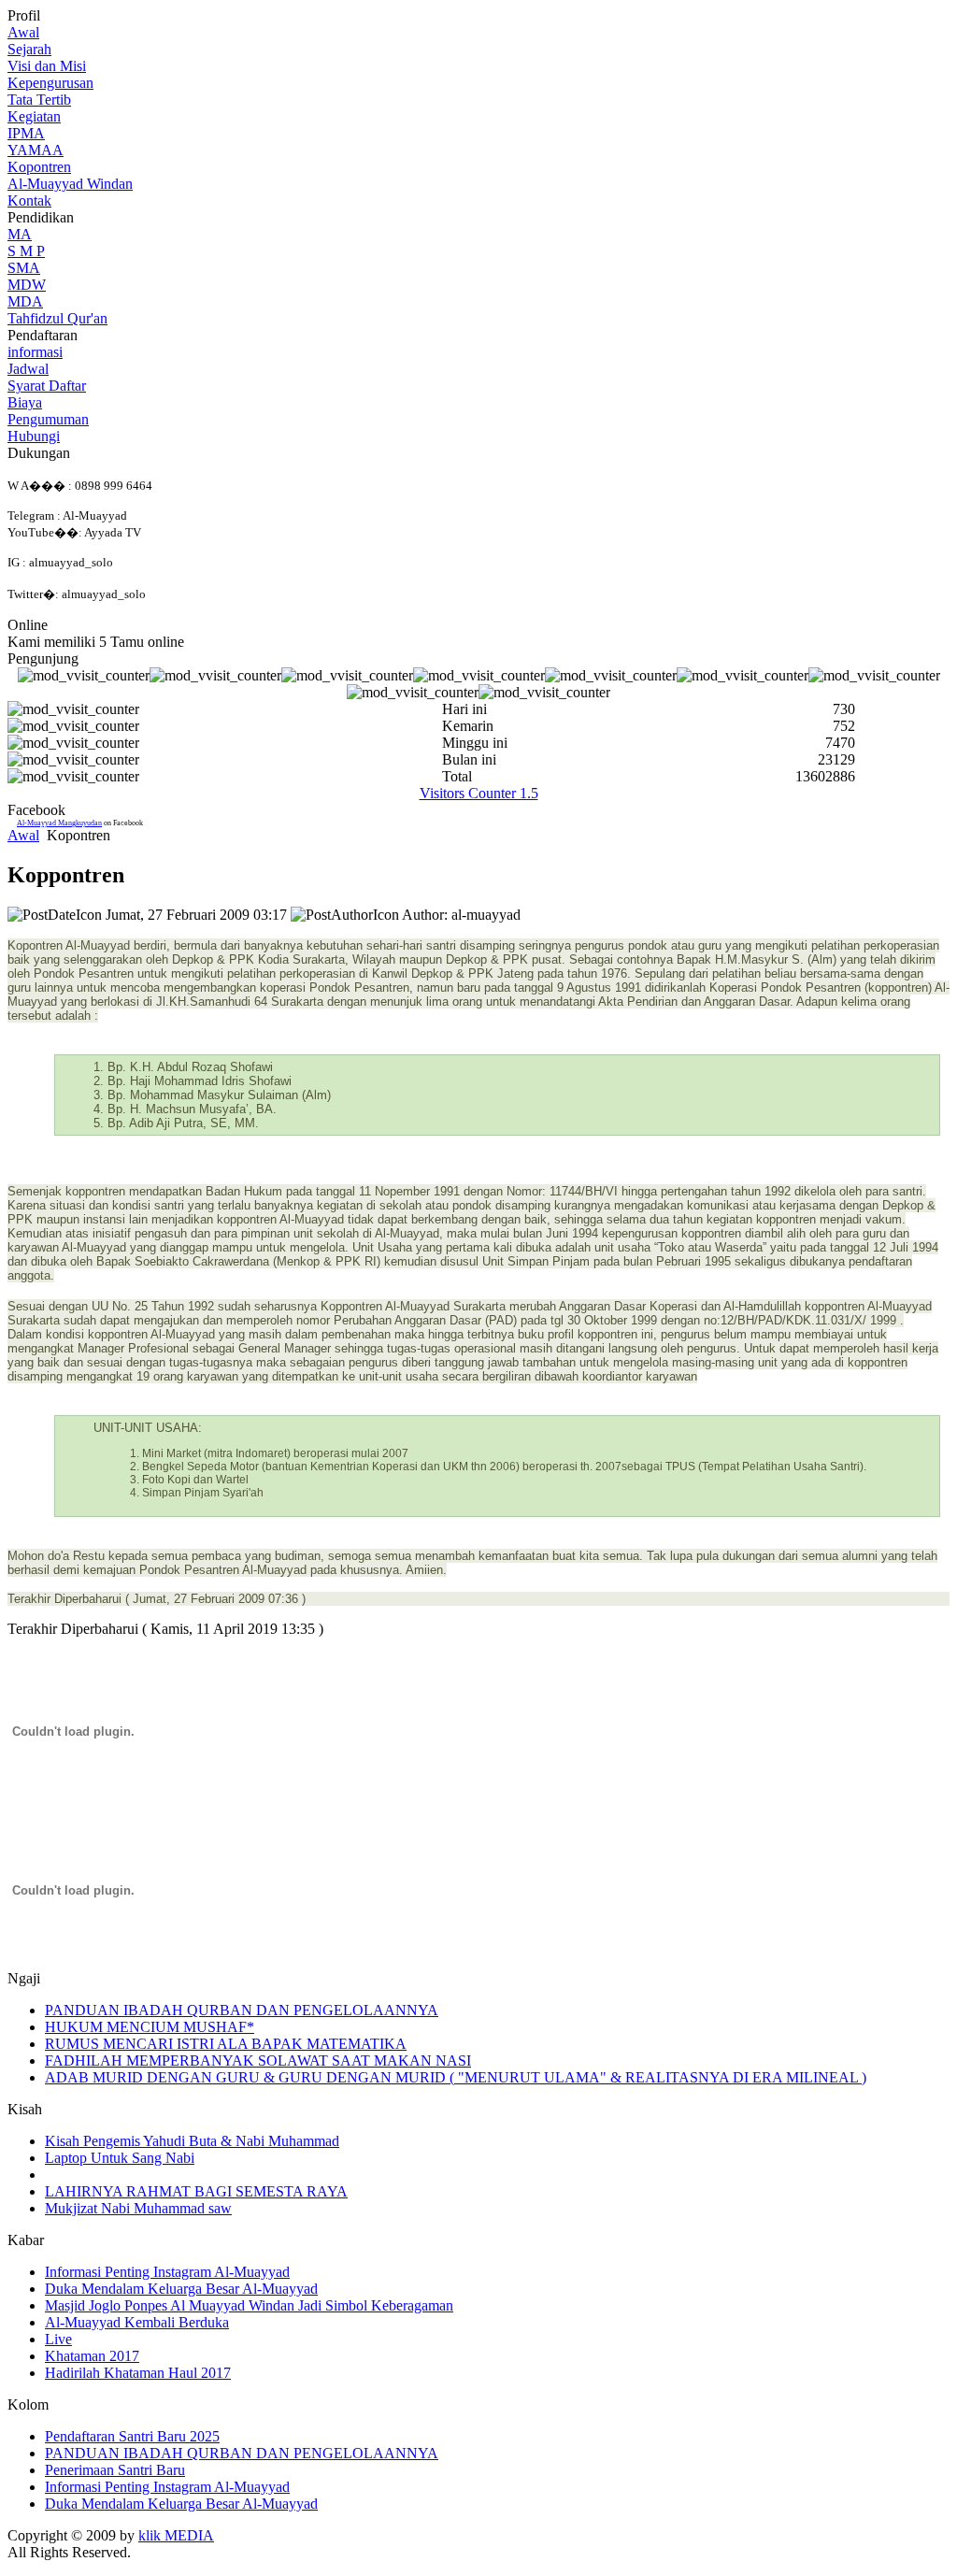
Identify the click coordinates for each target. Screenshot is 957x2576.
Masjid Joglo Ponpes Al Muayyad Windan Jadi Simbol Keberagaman (249, 2305)
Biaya (25, 402)
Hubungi (34, 436)
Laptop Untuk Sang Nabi (120, 2158)
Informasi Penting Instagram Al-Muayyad (167, 2272)
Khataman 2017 (92, 2356)
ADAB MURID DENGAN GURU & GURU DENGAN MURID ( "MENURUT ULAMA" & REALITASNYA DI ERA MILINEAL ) (456, 2077)
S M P (26, 251)
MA (20, 234)
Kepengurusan (50, 83)
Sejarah (29, 49)
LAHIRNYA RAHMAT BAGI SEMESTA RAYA (196, 2191)
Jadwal (28, 369)
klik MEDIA (176, 2535)
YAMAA (36, 150)
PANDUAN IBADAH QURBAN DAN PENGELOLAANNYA (242, 2010)
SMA (24, 268)
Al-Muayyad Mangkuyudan (59, 823)
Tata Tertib (39, 100)
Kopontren (39, 167)
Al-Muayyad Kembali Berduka (137, 2322)
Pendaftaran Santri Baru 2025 (132, 2436)
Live (58, 2339)
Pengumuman (48, 419)
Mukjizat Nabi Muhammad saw (138, 2208)
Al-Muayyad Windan (70, 184)
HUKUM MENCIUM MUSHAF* (150, 2027)
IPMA (26, 133)
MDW (27, 285)
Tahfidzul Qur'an (57, 318)
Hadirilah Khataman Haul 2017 (138, 2373)
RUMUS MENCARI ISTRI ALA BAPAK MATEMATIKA (226, 2044)
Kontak (29, 200)
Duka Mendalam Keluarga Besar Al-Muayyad (181, 2289)
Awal (23, 32)
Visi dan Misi (47, 66)
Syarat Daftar (47, 386)
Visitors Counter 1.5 (479, 793)
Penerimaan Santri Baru (115, 2470)
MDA (25, 301)
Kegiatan (34, 116)
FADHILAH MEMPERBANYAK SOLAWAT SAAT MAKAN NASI (258, 2061)
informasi (35, 352)
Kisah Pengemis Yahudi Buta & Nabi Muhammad (192, 2141)
